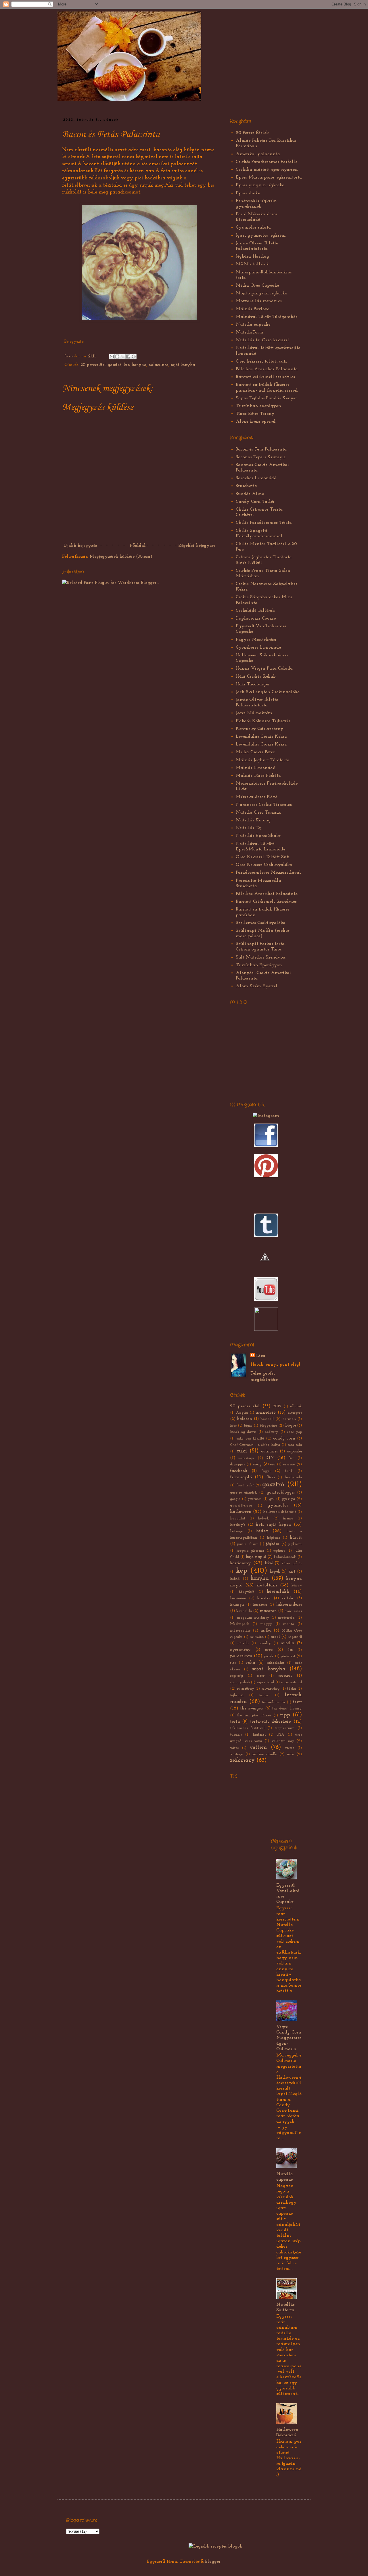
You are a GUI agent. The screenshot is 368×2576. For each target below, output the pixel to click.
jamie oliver (247, 1544)
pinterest (288, 1656)
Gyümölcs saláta (253, 227)
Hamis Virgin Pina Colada (264, 668)
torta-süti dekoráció (271, 1722)
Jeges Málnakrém (254, 713)
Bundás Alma (250, 494)
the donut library (287, 1708)
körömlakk (278, 1592)
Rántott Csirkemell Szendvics (266, 902)
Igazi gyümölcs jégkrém (261, 235)
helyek (263, 1518)
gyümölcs (278, 1505)
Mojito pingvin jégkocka (262, 293)
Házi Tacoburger (253, 684)
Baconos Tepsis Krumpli (261, 457)
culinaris (269, 1451)
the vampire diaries (254, 1715)
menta (289, 1624)
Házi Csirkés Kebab (256, 676)
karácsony (240, 1563)
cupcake (294, 1451)
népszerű (295, 1637)
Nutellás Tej (249, 828)
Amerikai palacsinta (258, 154)
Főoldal (138, 546)
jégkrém (295, 1544)
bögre (291, 1426)
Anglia (242, 1413)
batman (289, 1419)
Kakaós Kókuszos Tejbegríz (263, 721)
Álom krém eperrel (256, 421)
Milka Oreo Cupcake (257, 285)
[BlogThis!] (117, 356)
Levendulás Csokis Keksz (261, 737)
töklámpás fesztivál (247, 1728)
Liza (69, 356)
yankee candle (264, 1754)
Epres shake (248, 193)
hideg (262, 1531)
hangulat (238, 1518)
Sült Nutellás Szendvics (261, 957)
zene (290, 1754)
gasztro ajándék (244, 1493)
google (235, 1499)
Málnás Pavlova (253, 309)
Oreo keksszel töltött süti (261, 361)
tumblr (236, 1735)
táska (291, 1689)
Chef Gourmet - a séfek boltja (255, 1445)
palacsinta (158, 365)
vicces (289, 1748)
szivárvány (271, 1689)
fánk (289, 1471)
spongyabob (240, 1682)
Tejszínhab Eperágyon (259, 965)
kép (127, 365)
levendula (244, 1611)
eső (273, 1464)
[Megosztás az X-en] (123, 356)
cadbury (272, 1432)
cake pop (294, 1432)
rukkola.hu (275, 1663)
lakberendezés (289, 1605)
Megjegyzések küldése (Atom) (121, 557)
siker (261, 1676)
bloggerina (268, 1426)
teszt (297, 1702)
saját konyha (183, 365)
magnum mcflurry (253, 1618)
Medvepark (240, 1624)
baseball (267, 1419)
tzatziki (259, 1735)
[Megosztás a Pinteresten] (134, 356)
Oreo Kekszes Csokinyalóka (264, 865)
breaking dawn (243, 1432)
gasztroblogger (281, 1493)
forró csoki (245, 1485)
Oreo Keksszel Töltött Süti (263, 857)
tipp (285, 1715)
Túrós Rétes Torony (255, 414)
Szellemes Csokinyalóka (261, 923)
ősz (290, 1650)
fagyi (266, 1471)
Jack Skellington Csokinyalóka (268, 692)
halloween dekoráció (280, 1512)
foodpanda (293, 1477)
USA (280, 1735)
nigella (243, 1643)
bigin (248, 1426)
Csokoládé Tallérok (255, 611)
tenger (264, 1695)
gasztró (115, 365)
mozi (275, 1637)
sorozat (285, 1676)
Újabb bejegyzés (80, 546)
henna (288, 1518)
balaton (245, 1419)
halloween (241, 1512)
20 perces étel (93, 365)
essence (289, 1464)
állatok (296, 1406)
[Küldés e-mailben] (112, 356)
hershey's (238, 1525)
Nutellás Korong (253, 820)
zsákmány (242, 1761)
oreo (269, 1650)
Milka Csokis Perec (255, 752)
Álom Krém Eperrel (257, 986)
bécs (233, 1426)
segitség (236, 1676)
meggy (266, 1624)
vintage (236, 1754)
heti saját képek (273, 1525)
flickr (271, 1477)
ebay (257, 1464)
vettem (258, 1748)
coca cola (295, 1445)
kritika (288, 1598)
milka (266, 1631)
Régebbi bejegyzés (197, 546)
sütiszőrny (246, 1689)
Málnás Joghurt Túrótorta (263, 760)
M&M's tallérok (252, 264)
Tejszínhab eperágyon (258, 406)
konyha (139, 365)
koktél (235, 1579)
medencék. (286, 1618)
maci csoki (293, 1611)
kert (292, 1572)
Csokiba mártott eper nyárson (267, 170)
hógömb (274, 1538)
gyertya (288, 1499)
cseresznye (246, 1458)
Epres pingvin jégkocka (260, 185)
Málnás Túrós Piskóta (258, 776)
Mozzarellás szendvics (259, 301)
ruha (251, 1663)
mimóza (257, 1637)
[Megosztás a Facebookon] (128, 356)
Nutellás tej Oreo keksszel (262, 340)
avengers (295, 1413)
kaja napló (256, 1557)
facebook (239, 1471)
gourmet (255, 1499)
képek (275, 1572)
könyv (297, 1585)
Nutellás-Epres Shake (258, 836)
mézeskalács (240, 1631)
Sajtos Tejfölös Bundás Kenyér (266, 398)
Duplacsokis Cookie (256, 618)
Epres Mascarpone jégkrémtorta (269, 177)
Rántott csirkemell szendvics (265, 377)
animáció (266, 1412)
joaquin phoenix (251, 1551)
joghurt (279, 1551)
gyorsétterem (241, 1505)
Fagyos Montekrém (256, 640)
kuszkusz (260, 1605)
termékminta (273, 1702)
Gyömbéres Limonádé (258, 647)
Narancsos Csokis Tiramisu (264, 805)
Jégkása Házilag (252, 256)
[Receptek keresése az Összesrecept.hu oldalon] (215, 2546)
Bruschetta (246, 486)
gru (272, 1499)
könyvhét (247, 1592)
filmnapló (241, 1477)
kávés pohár (292, 1563)
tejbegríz (237, 1695)
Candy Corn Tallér (255, 502)
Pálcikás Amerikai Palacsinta (267, 369)
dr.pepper (237, 1464)
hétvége (236, 1531)
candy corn (284, 1439)
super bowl (265, 1682)
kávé (269, 1563)
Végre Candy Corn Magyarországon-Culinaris (289, 2038)
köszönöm (238, 1598)
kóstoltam (267, 1585)
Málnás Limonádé (255, 768)
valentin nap (283, 1741)
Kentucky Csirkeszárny (260, 729)
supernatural (291, 1682)
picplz (269, 1656)
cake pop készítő (250, 1439)
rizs (233, 1663)
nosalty (265, 1643)
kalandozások (285, 1557)
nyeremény (240, 1650)
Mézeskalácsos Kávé (256, 797)
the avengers (252, 1708)
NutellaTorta (250, 332)
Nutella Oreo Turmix (258, 812)
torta (235, 1722)
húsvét (296, 1538)
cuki (242, 1451)
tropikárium (285, 1728)
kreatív (264, 1598)
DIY (270, 1458)
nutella (287, 1643)
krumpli (237, 1605)
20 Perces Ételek (252, 133)
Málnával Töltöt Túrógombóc (267, 317)
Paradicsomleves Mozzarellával (268, 873)
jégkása (273, 1544)
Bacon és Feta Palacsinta (261, 449)
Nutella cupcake (253, 325)
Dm (292, 1458)
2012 (277, 1406)
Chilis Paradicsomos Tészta (264, 523)
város (234, 1748)
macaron (268, 1611)
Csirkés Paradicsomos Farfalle (267, 162)
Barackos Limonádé (256, 478)
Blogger (213, 2562)
